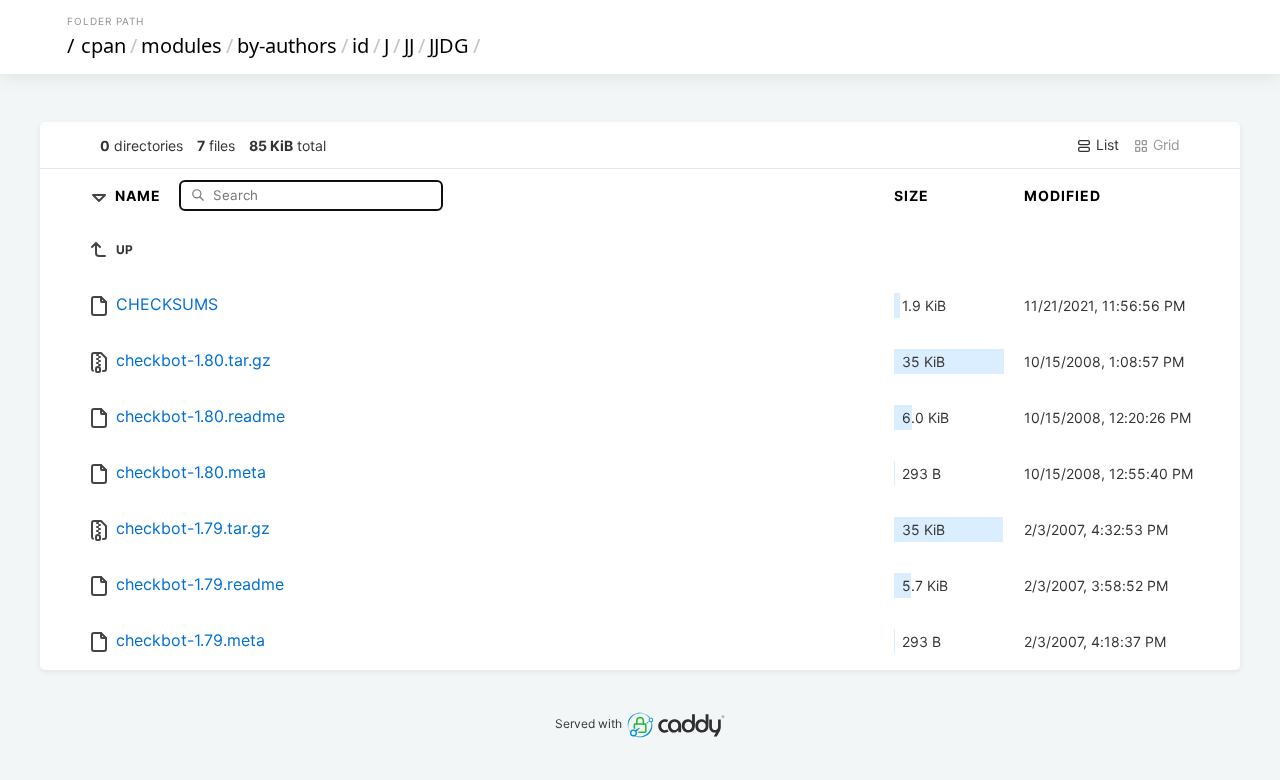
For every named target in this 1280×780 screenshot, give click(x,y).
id (360, 45)
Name (140, 194)
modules (181, 45)
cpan (103, 45)
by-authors (287, 45)
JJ (409, 45)
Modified (1062, 195)
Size (911, 195)
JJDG (449, 45)
